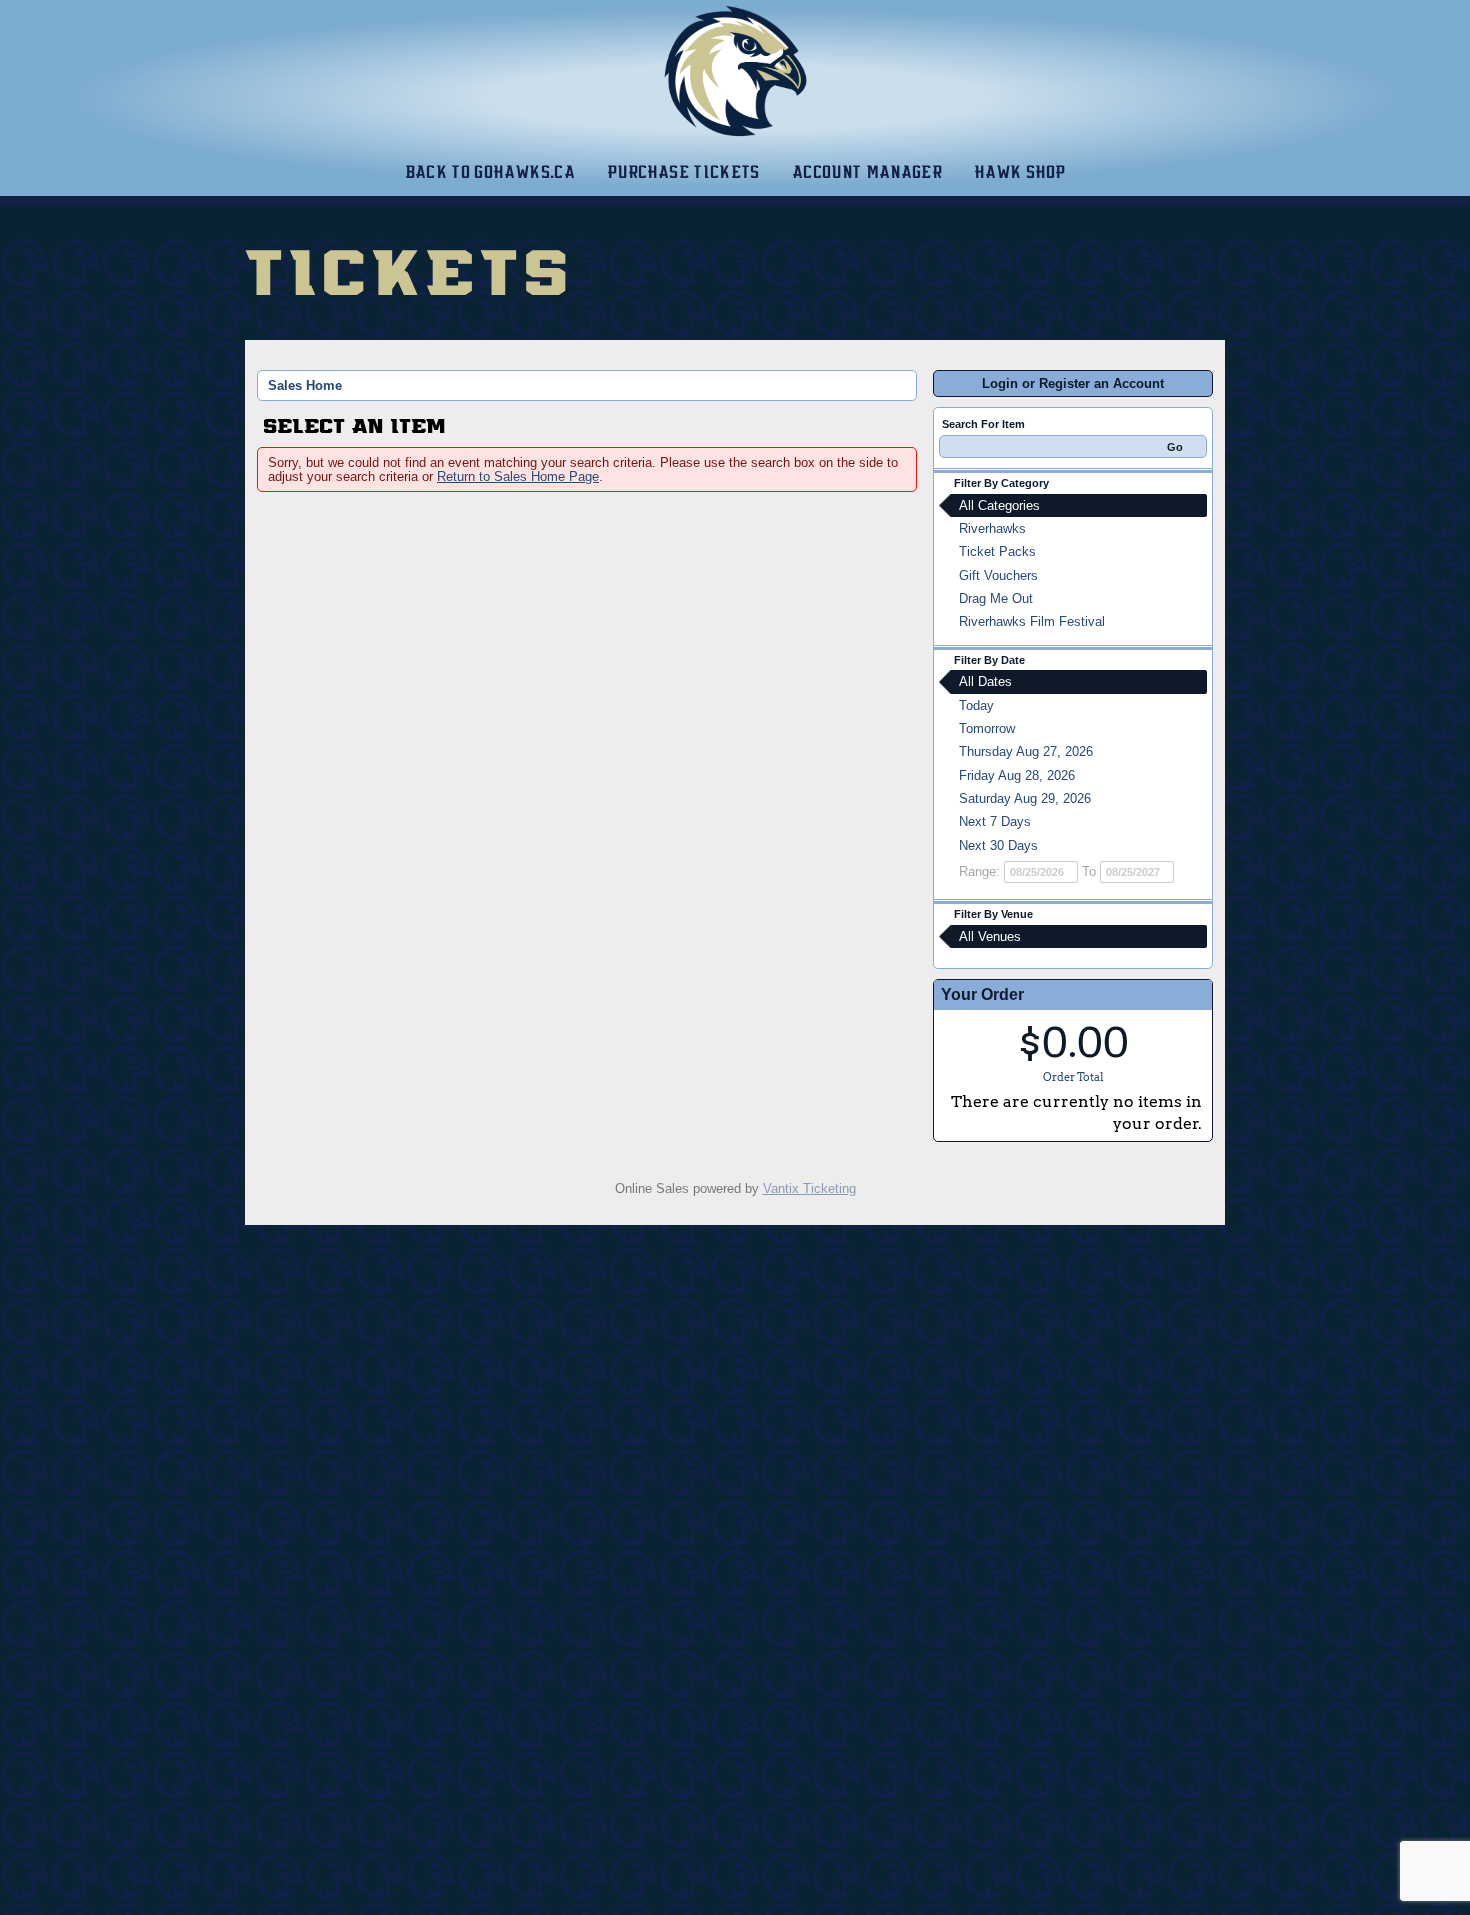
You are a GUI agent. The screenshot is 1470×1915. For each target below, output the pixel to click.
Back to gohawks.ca (490, 172)
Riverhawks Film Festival (1032, 621)
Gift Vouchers (998, 575)
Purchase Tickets (683, 172)
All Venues (990, 936)
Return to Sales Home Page (518, 476)
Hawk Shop (1019, 172)
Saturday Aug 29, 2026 (1025, 798)
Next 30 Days (998, 845)
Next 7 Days (995, 821)
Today (976, 705)
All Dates (985, 681)
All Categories (999, 505)
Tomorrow (987, 728)
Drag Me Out (996, 598)
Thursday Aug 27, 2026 (1026, 751)
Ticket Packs (997, 551)
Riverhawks (992, 528)
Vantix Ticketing (809, 1188)
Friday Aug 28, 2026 (1017, 775)
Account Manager (867, 172)
